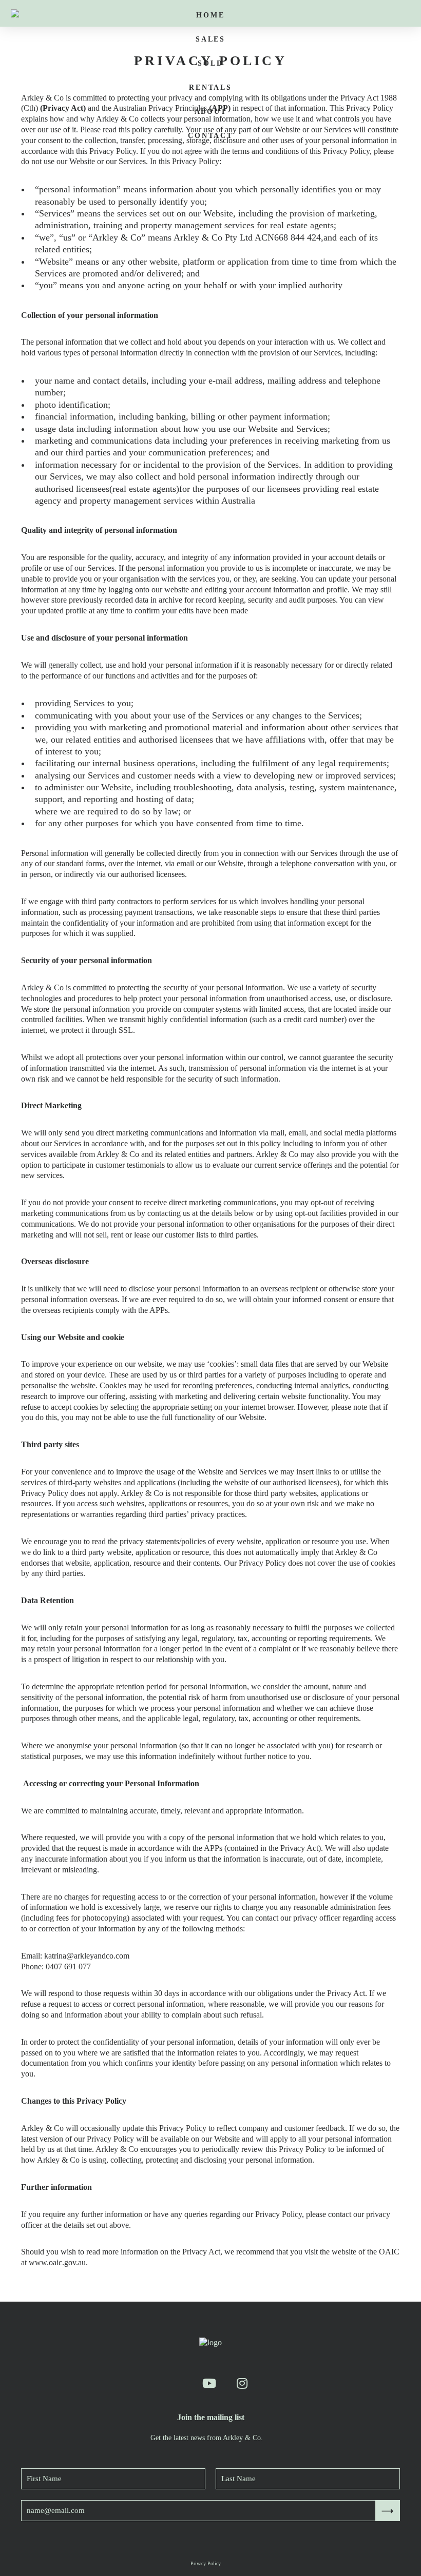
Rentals (210, 87)
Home (210, 15)
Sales (210, 39)
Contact (210, 136)
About (211, 112)
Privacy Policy (206, 2563)
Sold (210, 63)
